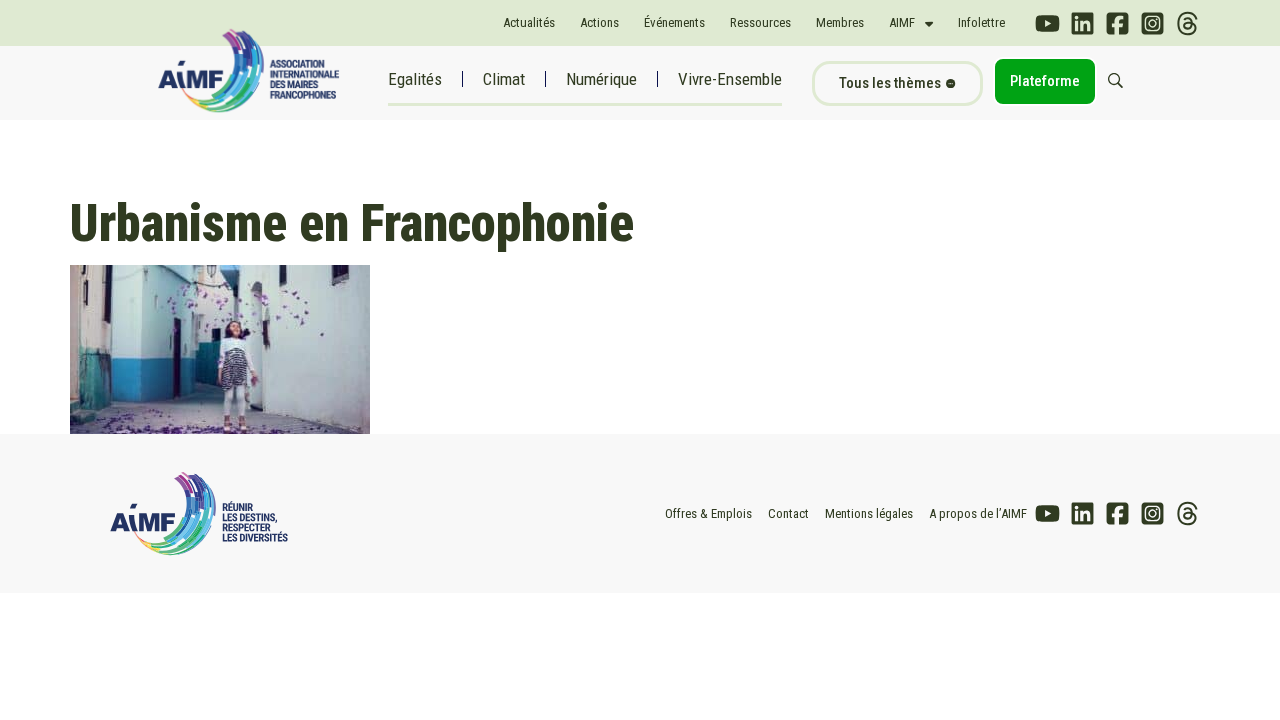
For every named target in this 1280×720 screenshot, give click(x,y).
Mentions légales (869, 513)
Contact (788, 513)
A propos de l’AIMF (978, 513)
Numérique (601, 79)
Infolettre (981, 22)
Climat (504, 79)
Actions (599, 22)
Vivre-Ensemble (730, 79)
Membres (840, 22)
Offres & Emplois (708, 513)
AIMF (902, 22)
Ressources (760, 22)
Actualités (529, 22)
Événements (674, 22)
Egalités (415, 79)
